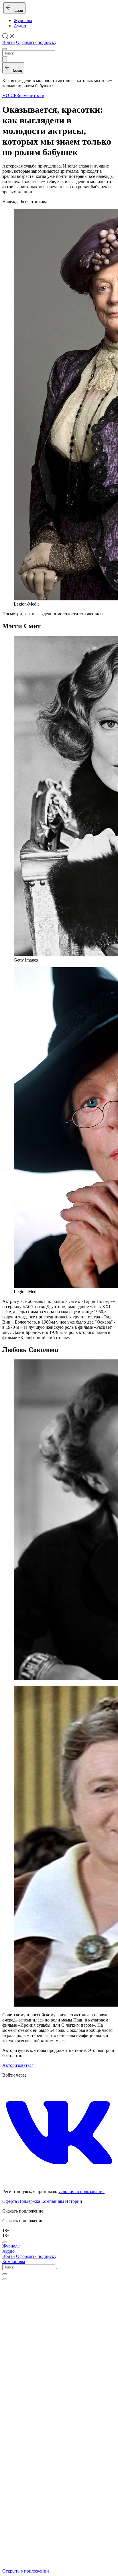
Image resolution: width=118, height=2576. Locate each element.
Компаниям (53, 2201)
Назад (17, 10)
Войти (9, 42)
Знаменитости (31, 95)
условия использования (81, 2191)
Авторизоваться (18, 2065)
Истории (74, 2201)
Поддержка (29, 2201)
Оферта (10, 2201)
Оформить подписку (36, 42)
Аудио (20, 26)
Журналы (23, 21)
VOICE (9, 95)
